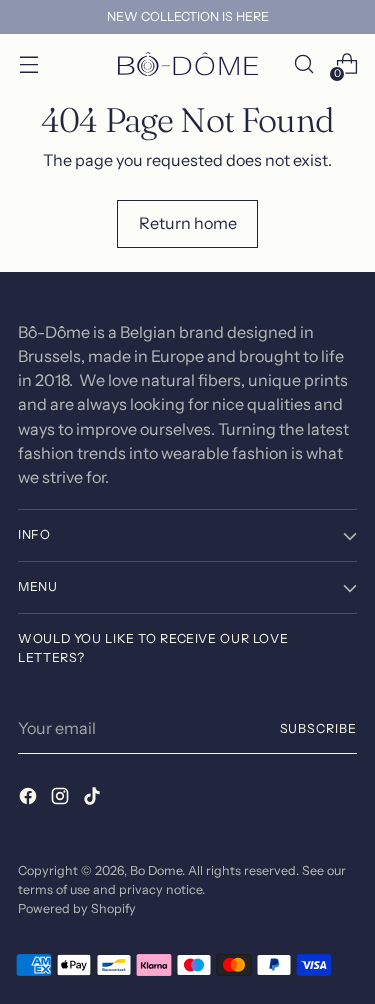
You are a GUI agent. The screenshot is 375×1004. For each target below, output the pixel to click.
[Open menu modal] (28, 64)
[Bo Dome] (188, 64)
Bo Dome (156, 870)
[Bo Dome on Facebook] (30, 799)
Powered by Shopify (77, 908)
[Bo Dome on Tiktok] (94, 799)
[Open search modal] (303, 64)
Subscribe (318, 728)
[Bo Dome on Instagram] (62, 799)
